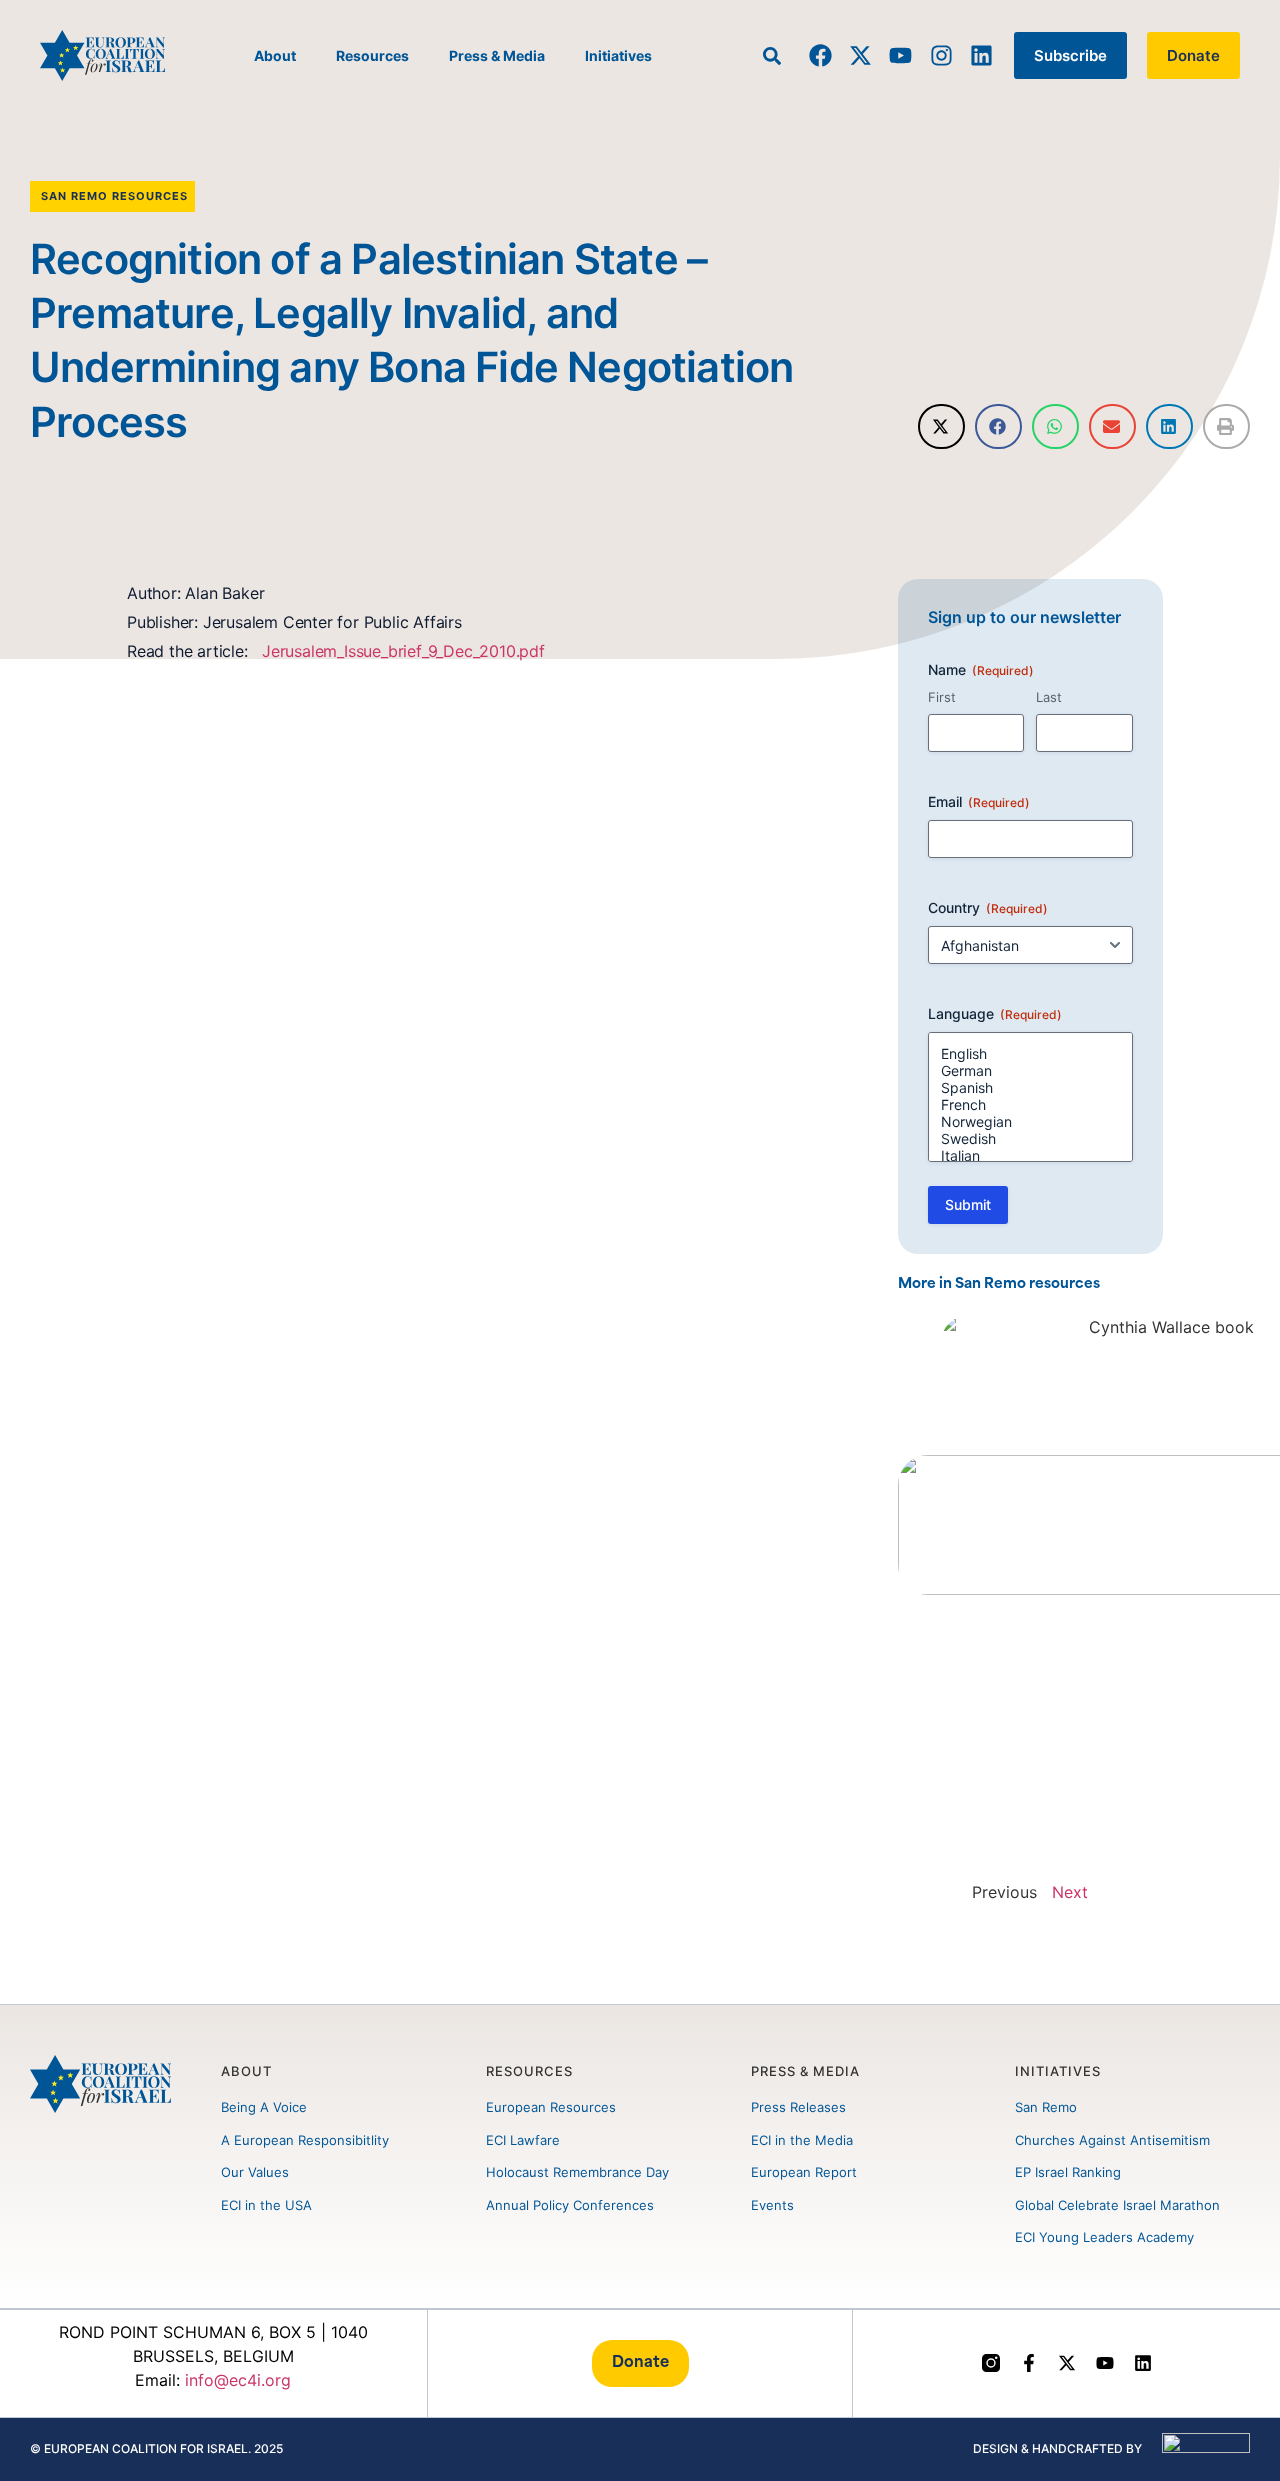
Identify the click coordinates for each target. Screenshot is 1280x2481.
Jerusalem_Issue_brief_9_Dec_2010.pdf (401, 651)
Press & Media (497, 55)
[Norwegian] (1031, 1121)
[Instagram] (940, 55)
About (275, 55)
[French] (1031, 1104)
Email (979, 801)
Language (995, 1013)
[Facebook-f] (1029, 2363)
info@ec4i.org (238, 2380)
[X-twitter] (860, 55)
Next (1070, 1892)
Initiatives (618, 55)
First (942, 697)
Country (988, 907)
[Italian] (1031, 1155)
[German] (1031, 1070)
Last (1049, 697)
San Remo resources (114, 196)
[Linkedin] (981, 55)
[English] (1031, 1053)
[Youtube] (900, 55)
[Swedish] (1031, 1138)
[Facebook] (820, 55)
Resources (372, 55)
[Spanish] (1031, 1087)
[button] (941, 426)
